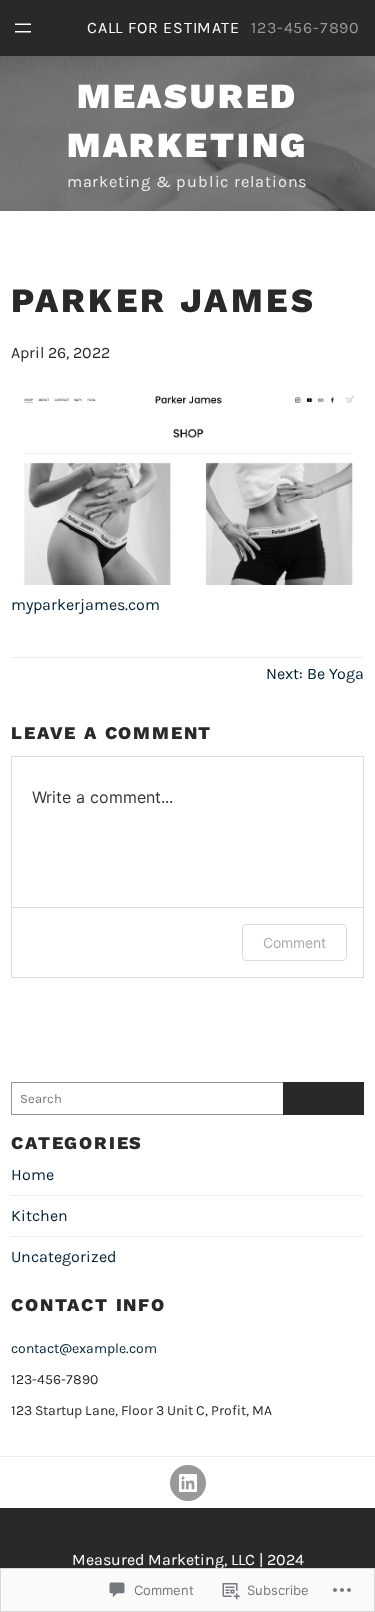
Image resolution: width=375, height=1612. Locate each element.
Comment (294, 942)
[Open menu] (23, 28)
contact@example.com (84, 1348)
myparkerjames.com (85, 604)
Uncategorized (63, 1256)
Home (32, 1174)
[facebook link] (188, 1483)
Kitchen (39, 1215)
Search (323, 1097)
